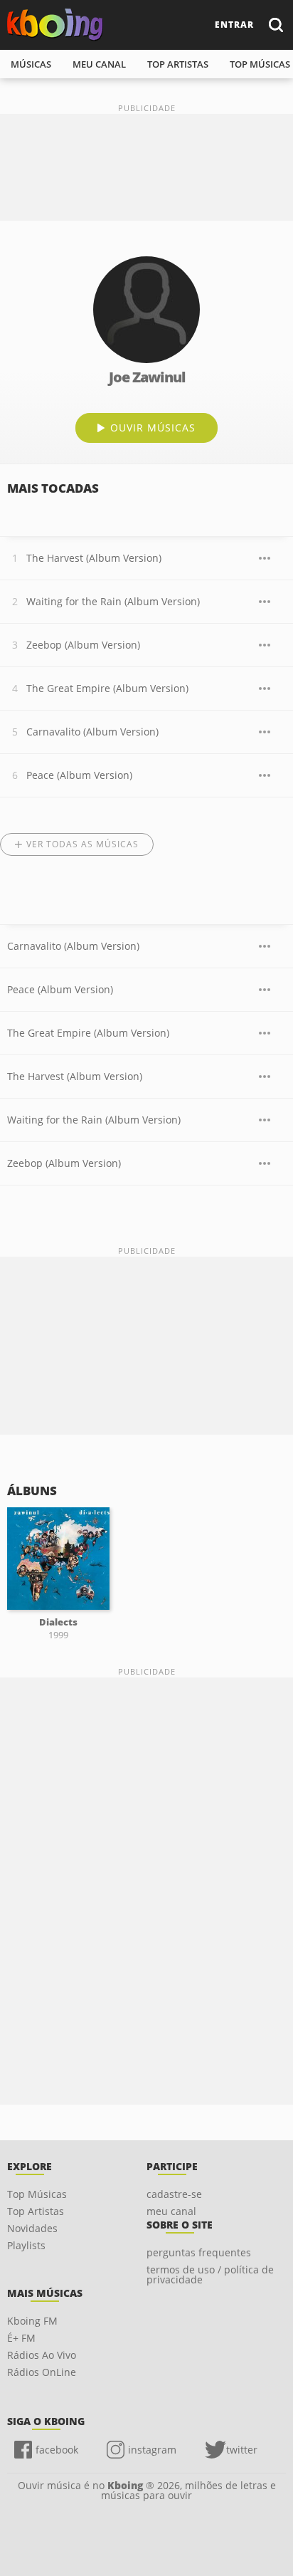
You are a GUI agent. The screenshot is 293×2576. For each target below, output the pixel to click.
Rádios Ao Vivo (42, 2355)
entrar (234, 25)
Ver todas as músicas (82, 844)
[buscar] (275, 25)
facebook (57, 2450)
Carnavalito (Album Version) (92, 732)
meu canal (99, 64)
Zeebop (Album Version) (83, 645)
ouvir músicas (153, 428)
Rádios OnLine (42, 2372)
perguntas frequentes (199, 2252)
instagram (152, 2450)
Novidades (32, 2228)
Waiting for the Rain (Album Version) (113, 601)
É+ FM (21, 2338)
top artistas (178, 64)
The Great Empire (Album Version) (107, 688)
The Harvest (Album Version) (94, 558)
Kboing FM (32, 2321)
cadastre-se (174, 2194)
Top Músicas (37, 2194)
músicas (31, 64)
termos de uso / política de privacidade (210, 2274)
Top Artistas (36, 2211)
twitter (242, 2450)
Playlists (26, 2245)
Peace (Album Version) (79, 775)
